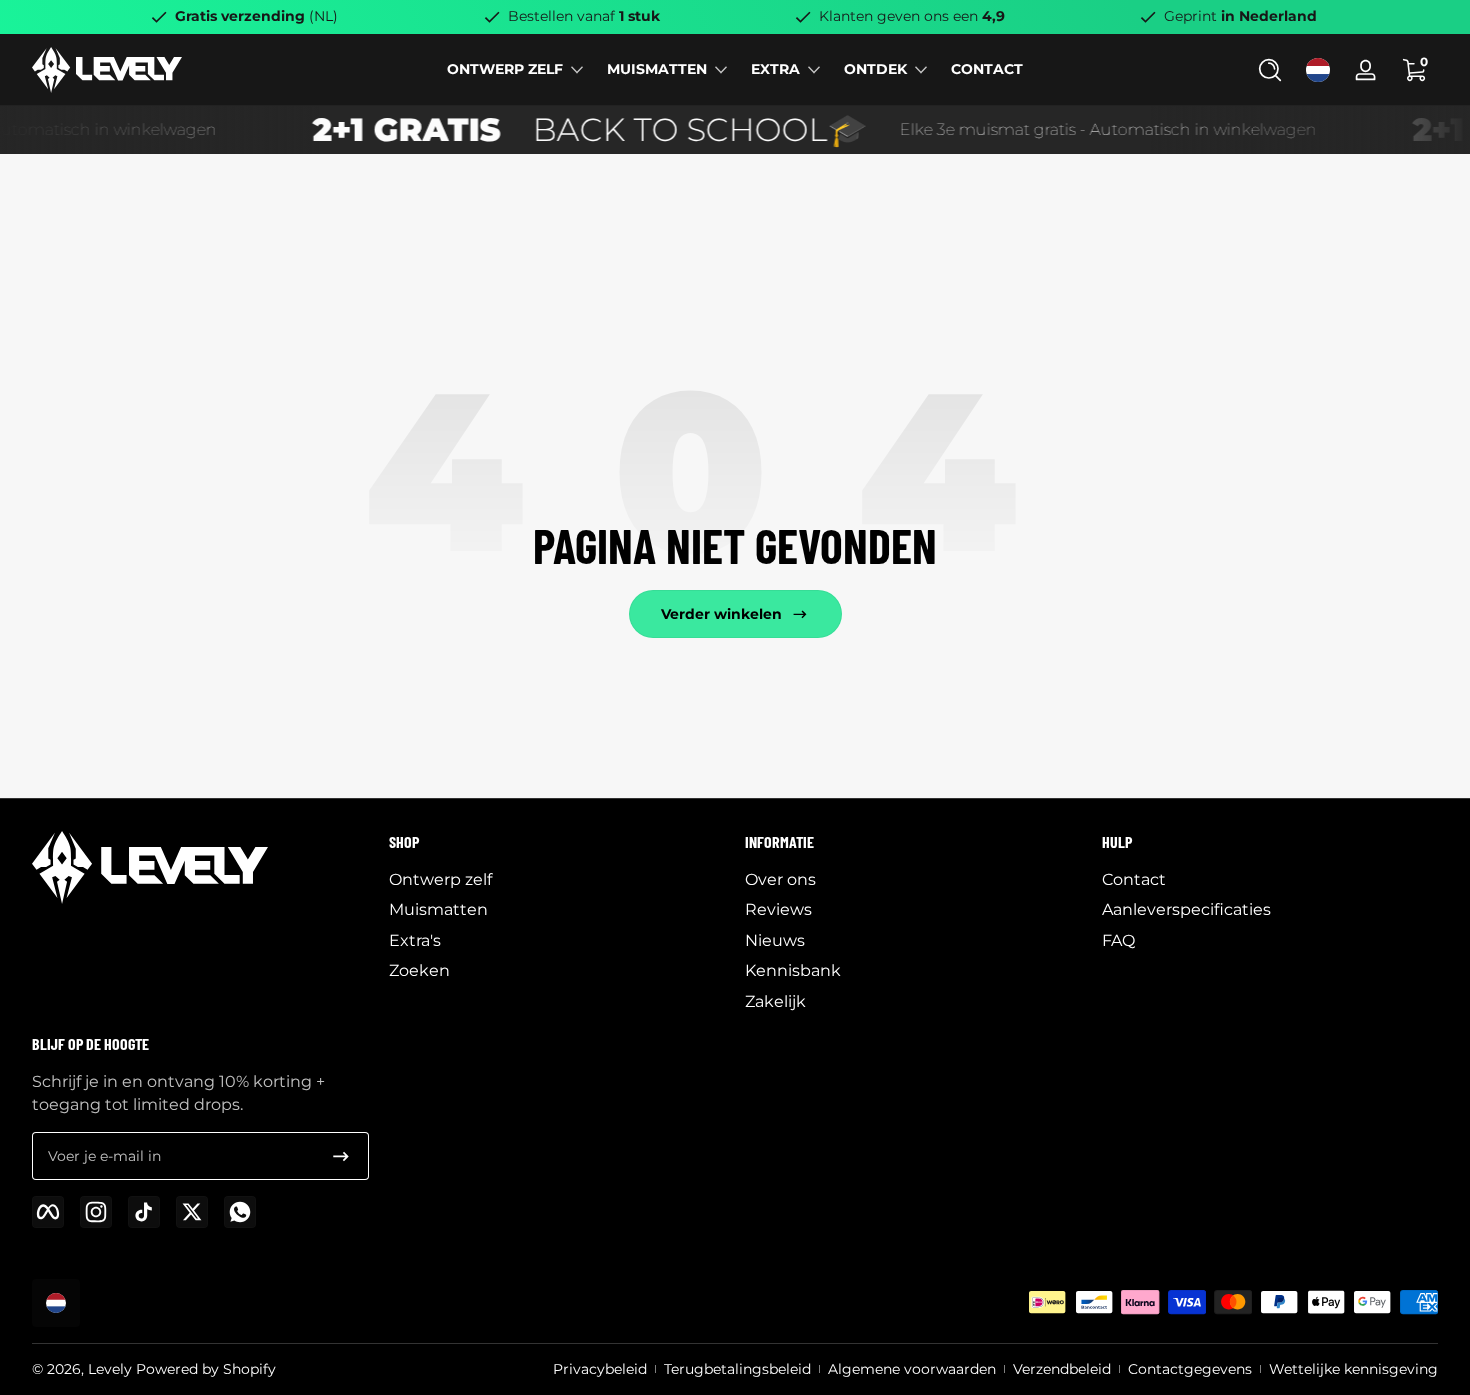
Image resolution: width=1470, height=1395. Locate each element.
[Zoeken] (1270, 70)
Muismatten (438, 909)
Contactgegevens (1190, 1369)
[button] (1270, 70)
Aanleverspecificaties (1186, 909)
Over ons (780, 879)
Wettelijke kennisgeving (1353, 1369)
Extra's (415, 940)
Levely (110, 1369)
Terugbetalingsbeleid (737, 1369)
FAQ (1118, 940)
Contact (1134, 879)
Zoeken (419, 970)
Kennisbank (793, 970)
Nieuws (775, 940)
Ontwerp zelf (440, 879)
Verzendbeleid (1062, 1369)
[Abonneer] (341, 1156)
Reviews (778, 909)
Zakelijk (775, 1001)
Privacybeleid (600, 1369)
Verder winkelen (721, 614)
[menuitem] (557, 880)
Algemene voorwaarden (912, 1369)
